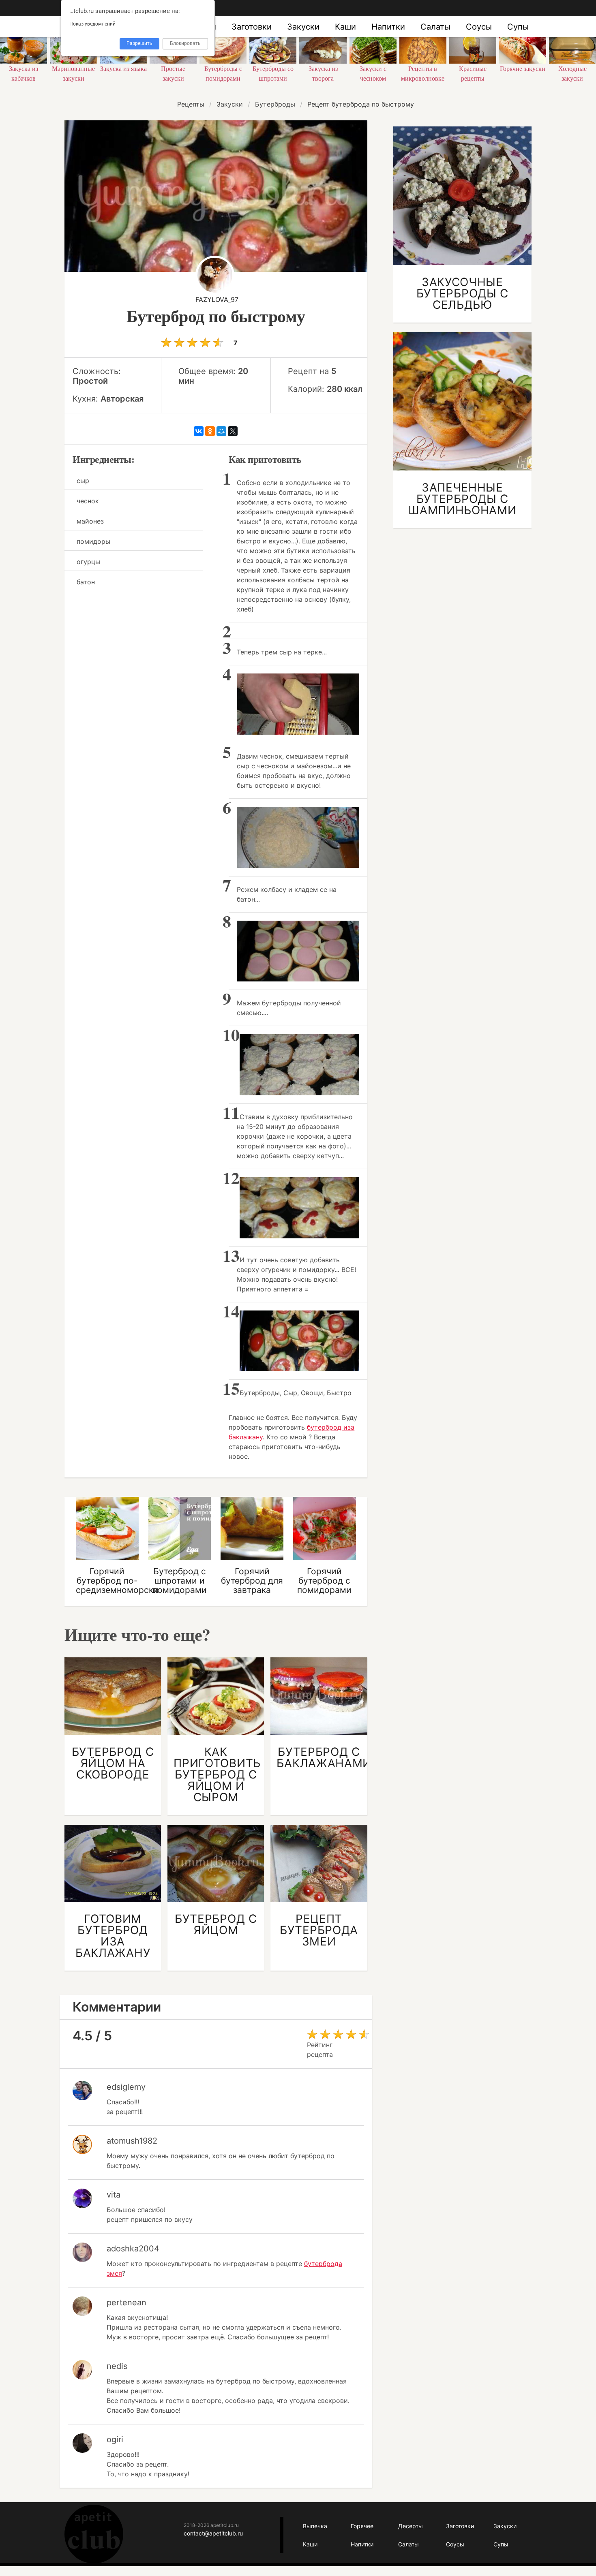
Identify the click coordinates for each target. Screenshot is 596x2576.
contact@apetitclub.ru (213, 2533)
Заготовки (252, 27)
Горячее (362, 2526)
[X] (233, 431)
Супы (518, 27)
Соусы (479, 27)
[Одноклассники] (210, 431)
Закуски (303, 27)
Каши (345, 27)
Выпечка (315, 2526)
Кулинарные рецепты (94, 2534)
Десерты (411, 2526)
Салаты (435, 27)
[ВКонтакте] (199, 431)
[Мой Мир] (221, 431)
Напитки (388, 27)
